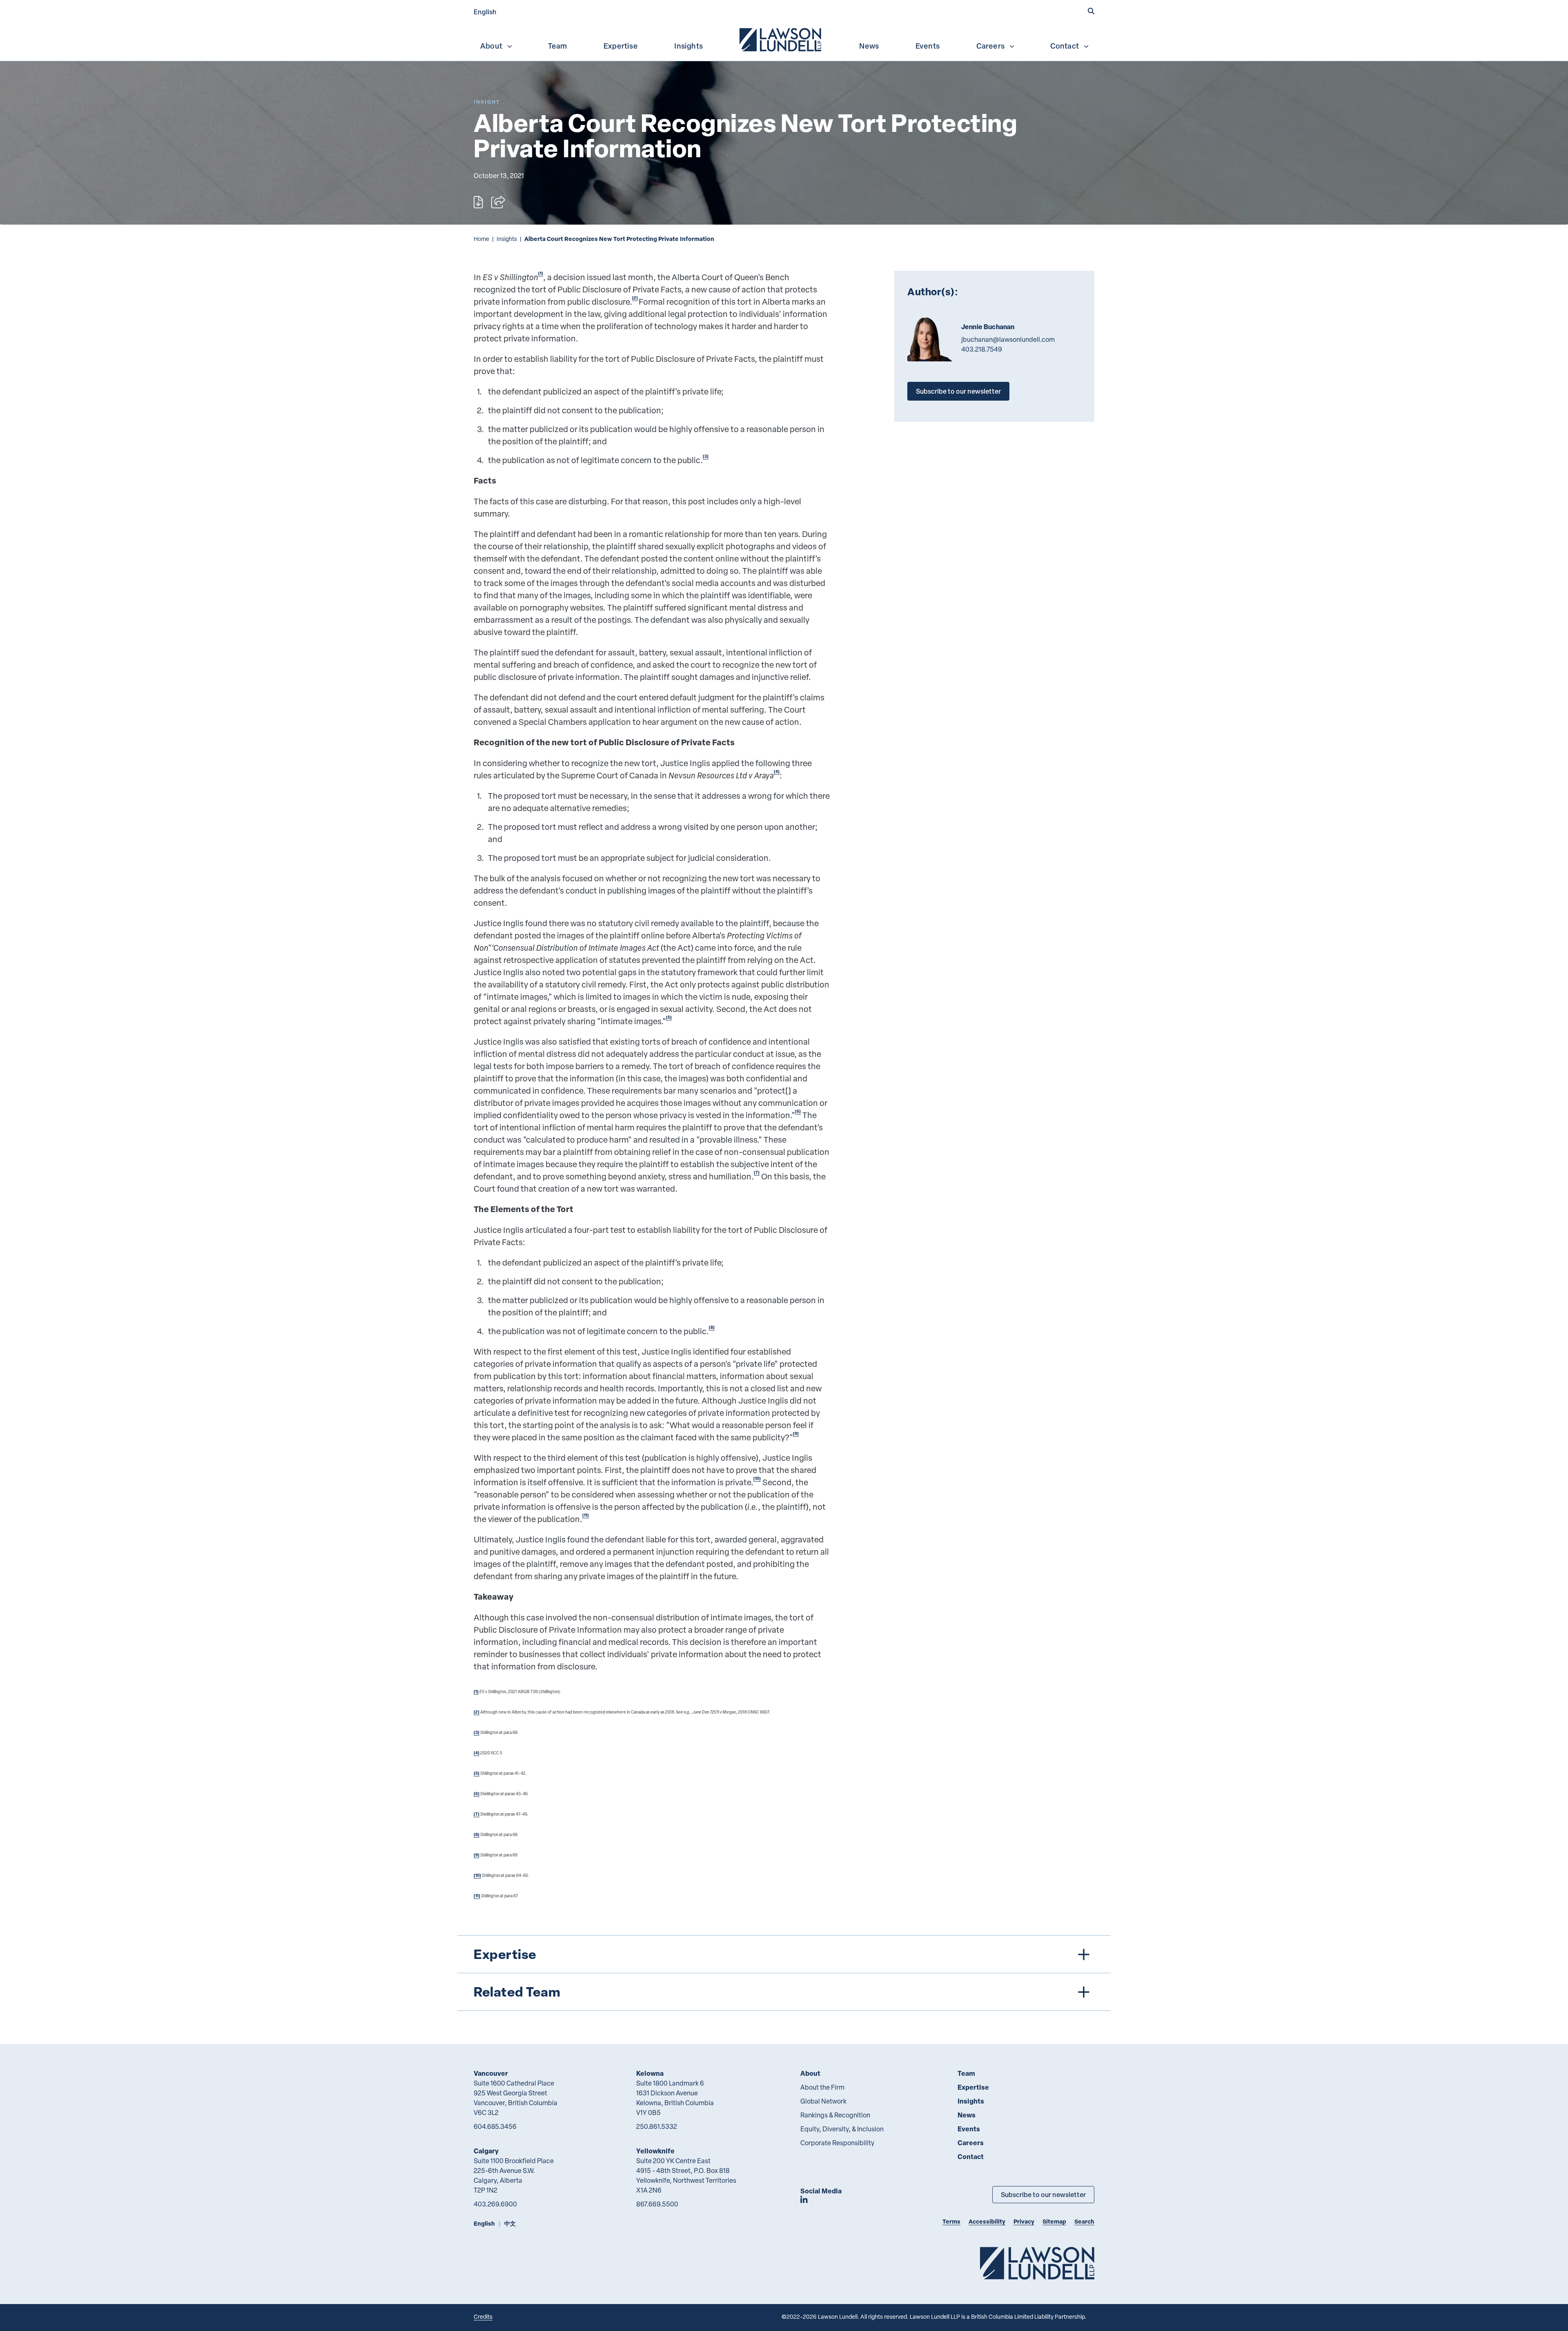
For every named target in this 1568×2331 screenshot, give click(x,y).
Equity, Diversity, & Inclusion (842, 2129)
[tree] (784, 1973)
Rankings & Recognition (835, 2115)
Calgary (486, 2151)
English (485, 12)
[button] (1091, 11)
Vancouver (491, 2073)
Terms (951, 2221)
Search (1084, 2221)
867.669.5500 (657, 2204)
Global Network (823, 2101)
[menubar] (784, 39)
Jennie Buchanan (988, 327)
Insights (688, 46)
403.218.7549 (982, 349)
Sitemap (1054, 2221)
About (491, 46)
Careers (990, 46)
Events (928, 46)
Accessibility (987, 2221)
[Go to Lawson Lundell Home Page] (1037, 2263)
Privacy (1024, 2221)
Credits (483, 2317)
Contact (1065, 46)
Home (481, 239)
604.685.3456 (495, 2126)
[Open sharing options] (498, 202)
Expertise (621, 46)
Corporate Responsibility (837, 2143)
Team (558, 46)
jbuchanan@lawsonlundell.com (1008, 339)
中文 (510, 2223)
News (869, 46)
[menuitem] (781, 39)
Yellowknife (655, 2151)
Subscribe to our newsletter (958, 391)
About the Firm (822, 2087)
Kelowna (650, 2073)
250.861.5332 (657, 2126)
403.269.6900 (495, 2204)
